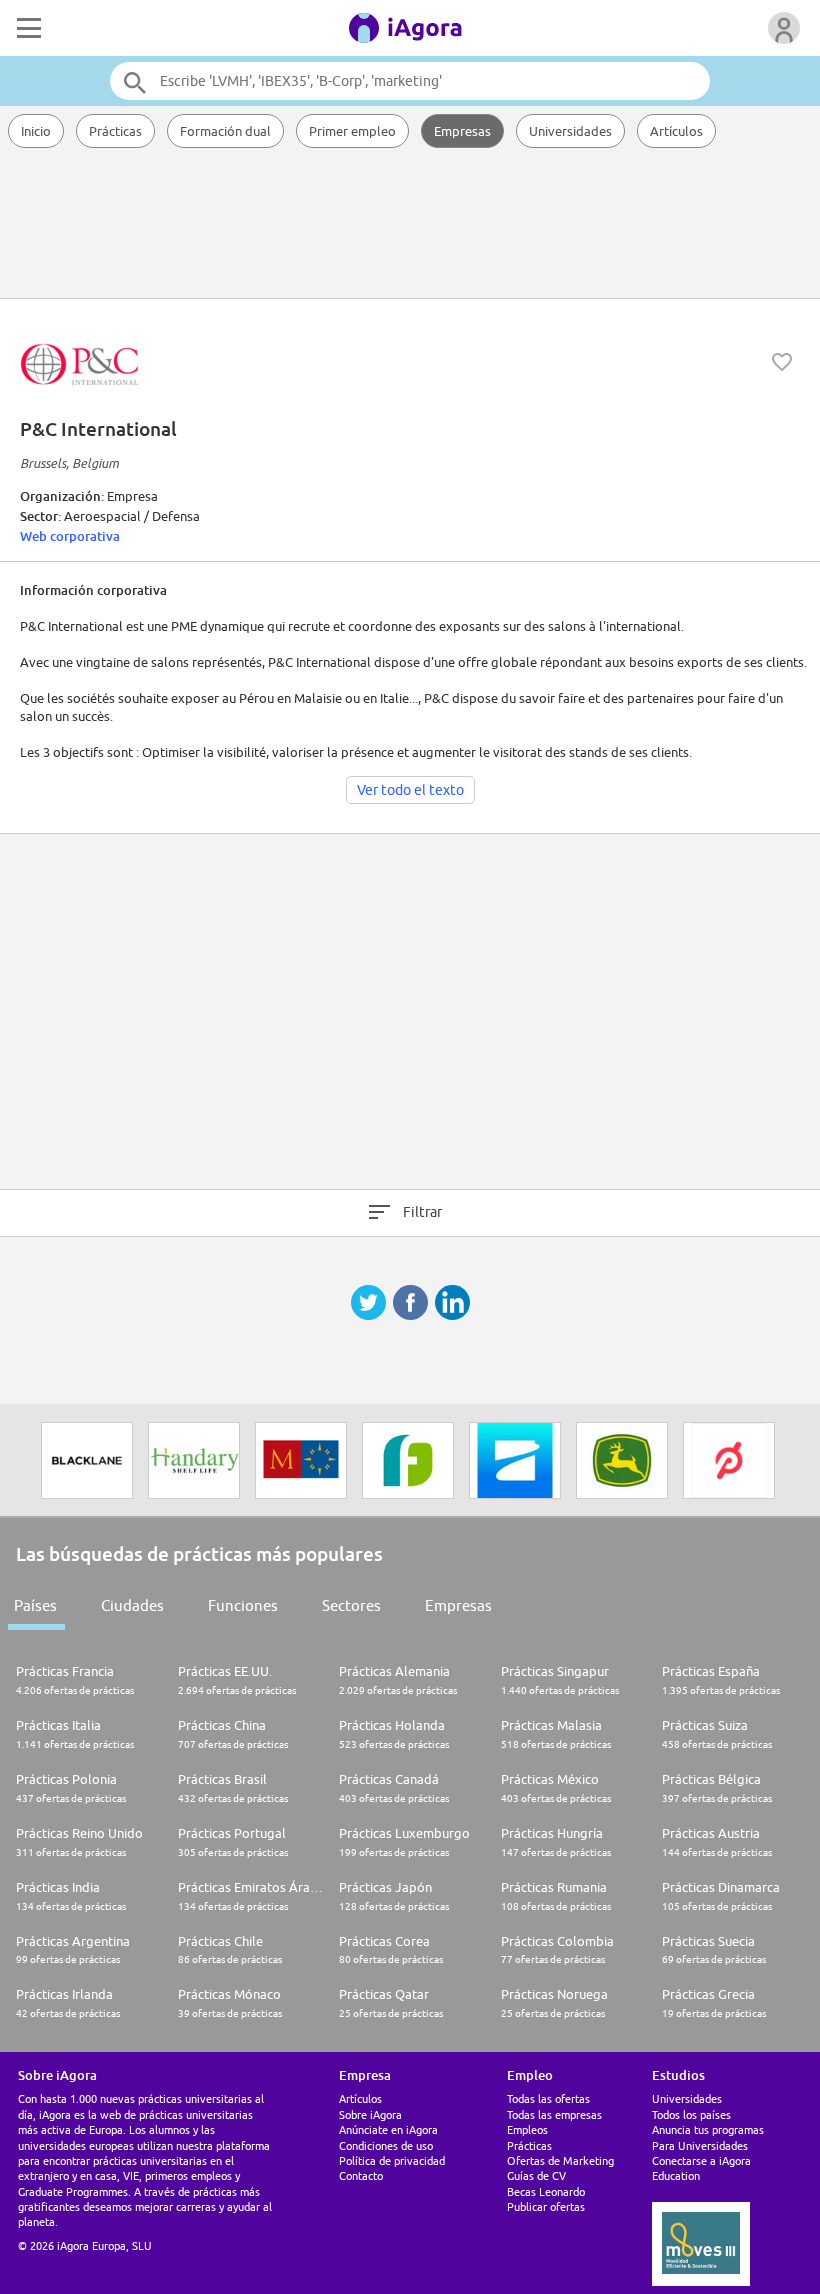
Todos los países (691, 2114)
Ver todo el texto (410, 790)
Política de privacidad (392, 2160)
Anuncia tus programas (708, 2129)
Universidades (570, 131)
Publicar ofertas (546, 2206)
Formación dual (225, 131)
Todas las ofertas (548, 2098)
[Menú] (27, 28)
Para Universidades (700, 2145)
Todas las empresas (554, 2114)
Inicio (36, 131)
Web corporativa (70, 536)
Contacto (361, 2175)
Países (35, 1605)
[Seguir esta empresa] (782, 362)
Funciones (243, 1605)
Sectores (351, 1605)
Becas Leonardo (546, 2191)
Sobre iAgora (370, 2114)
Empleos (527, 2129)
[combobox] (410, 81)
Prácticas (115, 131)
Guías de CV (536, 2175)
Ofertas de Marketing (560, 2160)
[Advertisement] (410, 225)
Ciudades (132, 1605)
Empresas (462, 131)
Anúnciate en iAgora (388, 2129)
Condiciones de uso (386, 2145)
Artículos (676, 131)
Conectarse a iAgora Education (701, 2168)
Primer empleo (352, 131)
